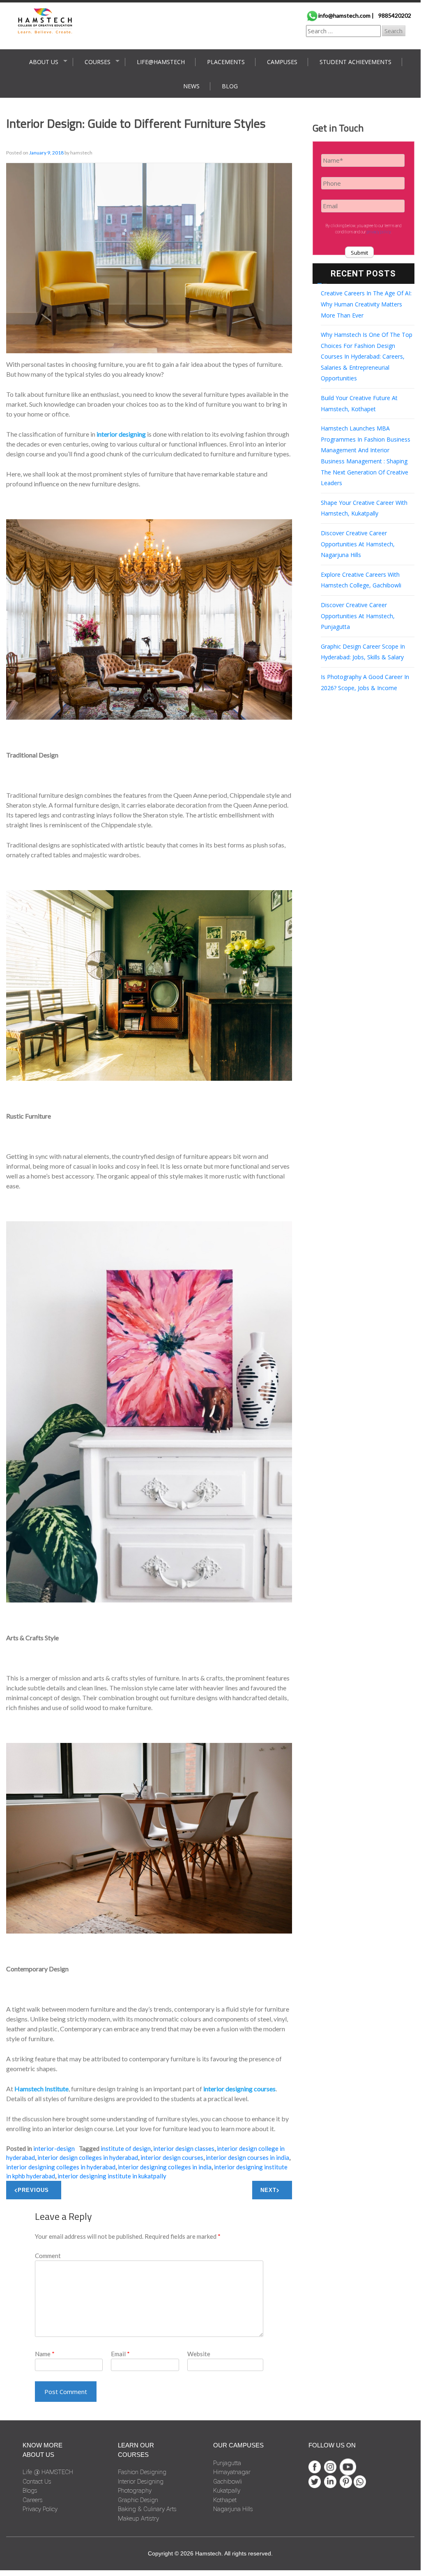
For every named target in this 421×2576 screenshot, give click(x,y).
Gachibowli (228, 2482)
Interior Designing (141, 2482)
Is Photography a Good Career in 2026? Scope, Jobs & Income (365, 682)
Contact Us (37, 2482)
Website (199, 2354)
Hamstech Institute (41, 2089)
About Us (44, 62)
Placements (226, 62)
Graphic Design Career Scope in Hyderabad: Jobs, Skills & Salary (363, 652)
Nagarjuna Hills (233, 2509)
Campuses (282, 62)
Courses (98, 62)
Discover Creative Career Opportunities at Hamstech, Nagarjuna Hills (358, 544)
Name (45, 2354)
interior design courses (172, 2157)
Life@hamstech (161, 62)
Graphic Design (138, 2500)
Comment (48, 2256)
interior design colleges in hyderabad (88, 2157)
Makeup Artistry (138, 2518)
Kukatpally (227, 2491)
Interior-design (54, 2148)
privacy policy (379, 232)
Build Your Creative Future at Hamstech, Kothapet (359, 403)
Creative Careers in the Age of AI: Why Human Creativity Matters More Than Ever (366, 304)
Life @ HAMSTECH (48, 2472)
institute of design (126, 2148)
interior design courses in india (247, 2157)
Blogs (30, 2491)
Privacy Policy (40, 2509)
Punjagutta (227, 2463)
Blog (230, 86)
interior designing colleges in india (165, 2167)
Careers (33, 2500)
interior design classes (184, 2148)
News (191, 86)
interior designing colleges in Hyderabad (61, 2167)
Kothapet (225, 2500)
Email (120, 2354)
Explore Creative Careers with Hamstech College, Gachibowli (361, 580)
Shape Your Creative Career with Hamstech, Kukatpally (364, 508)
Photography (135, 2491)
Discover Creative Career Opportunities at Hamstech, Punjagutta (358, 616)
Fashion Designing (142, 2472)
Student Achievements (355, 62)
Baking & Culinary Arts (147, 2509)
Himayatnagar (232, 2472)
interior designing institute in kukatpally (112, 2176)
